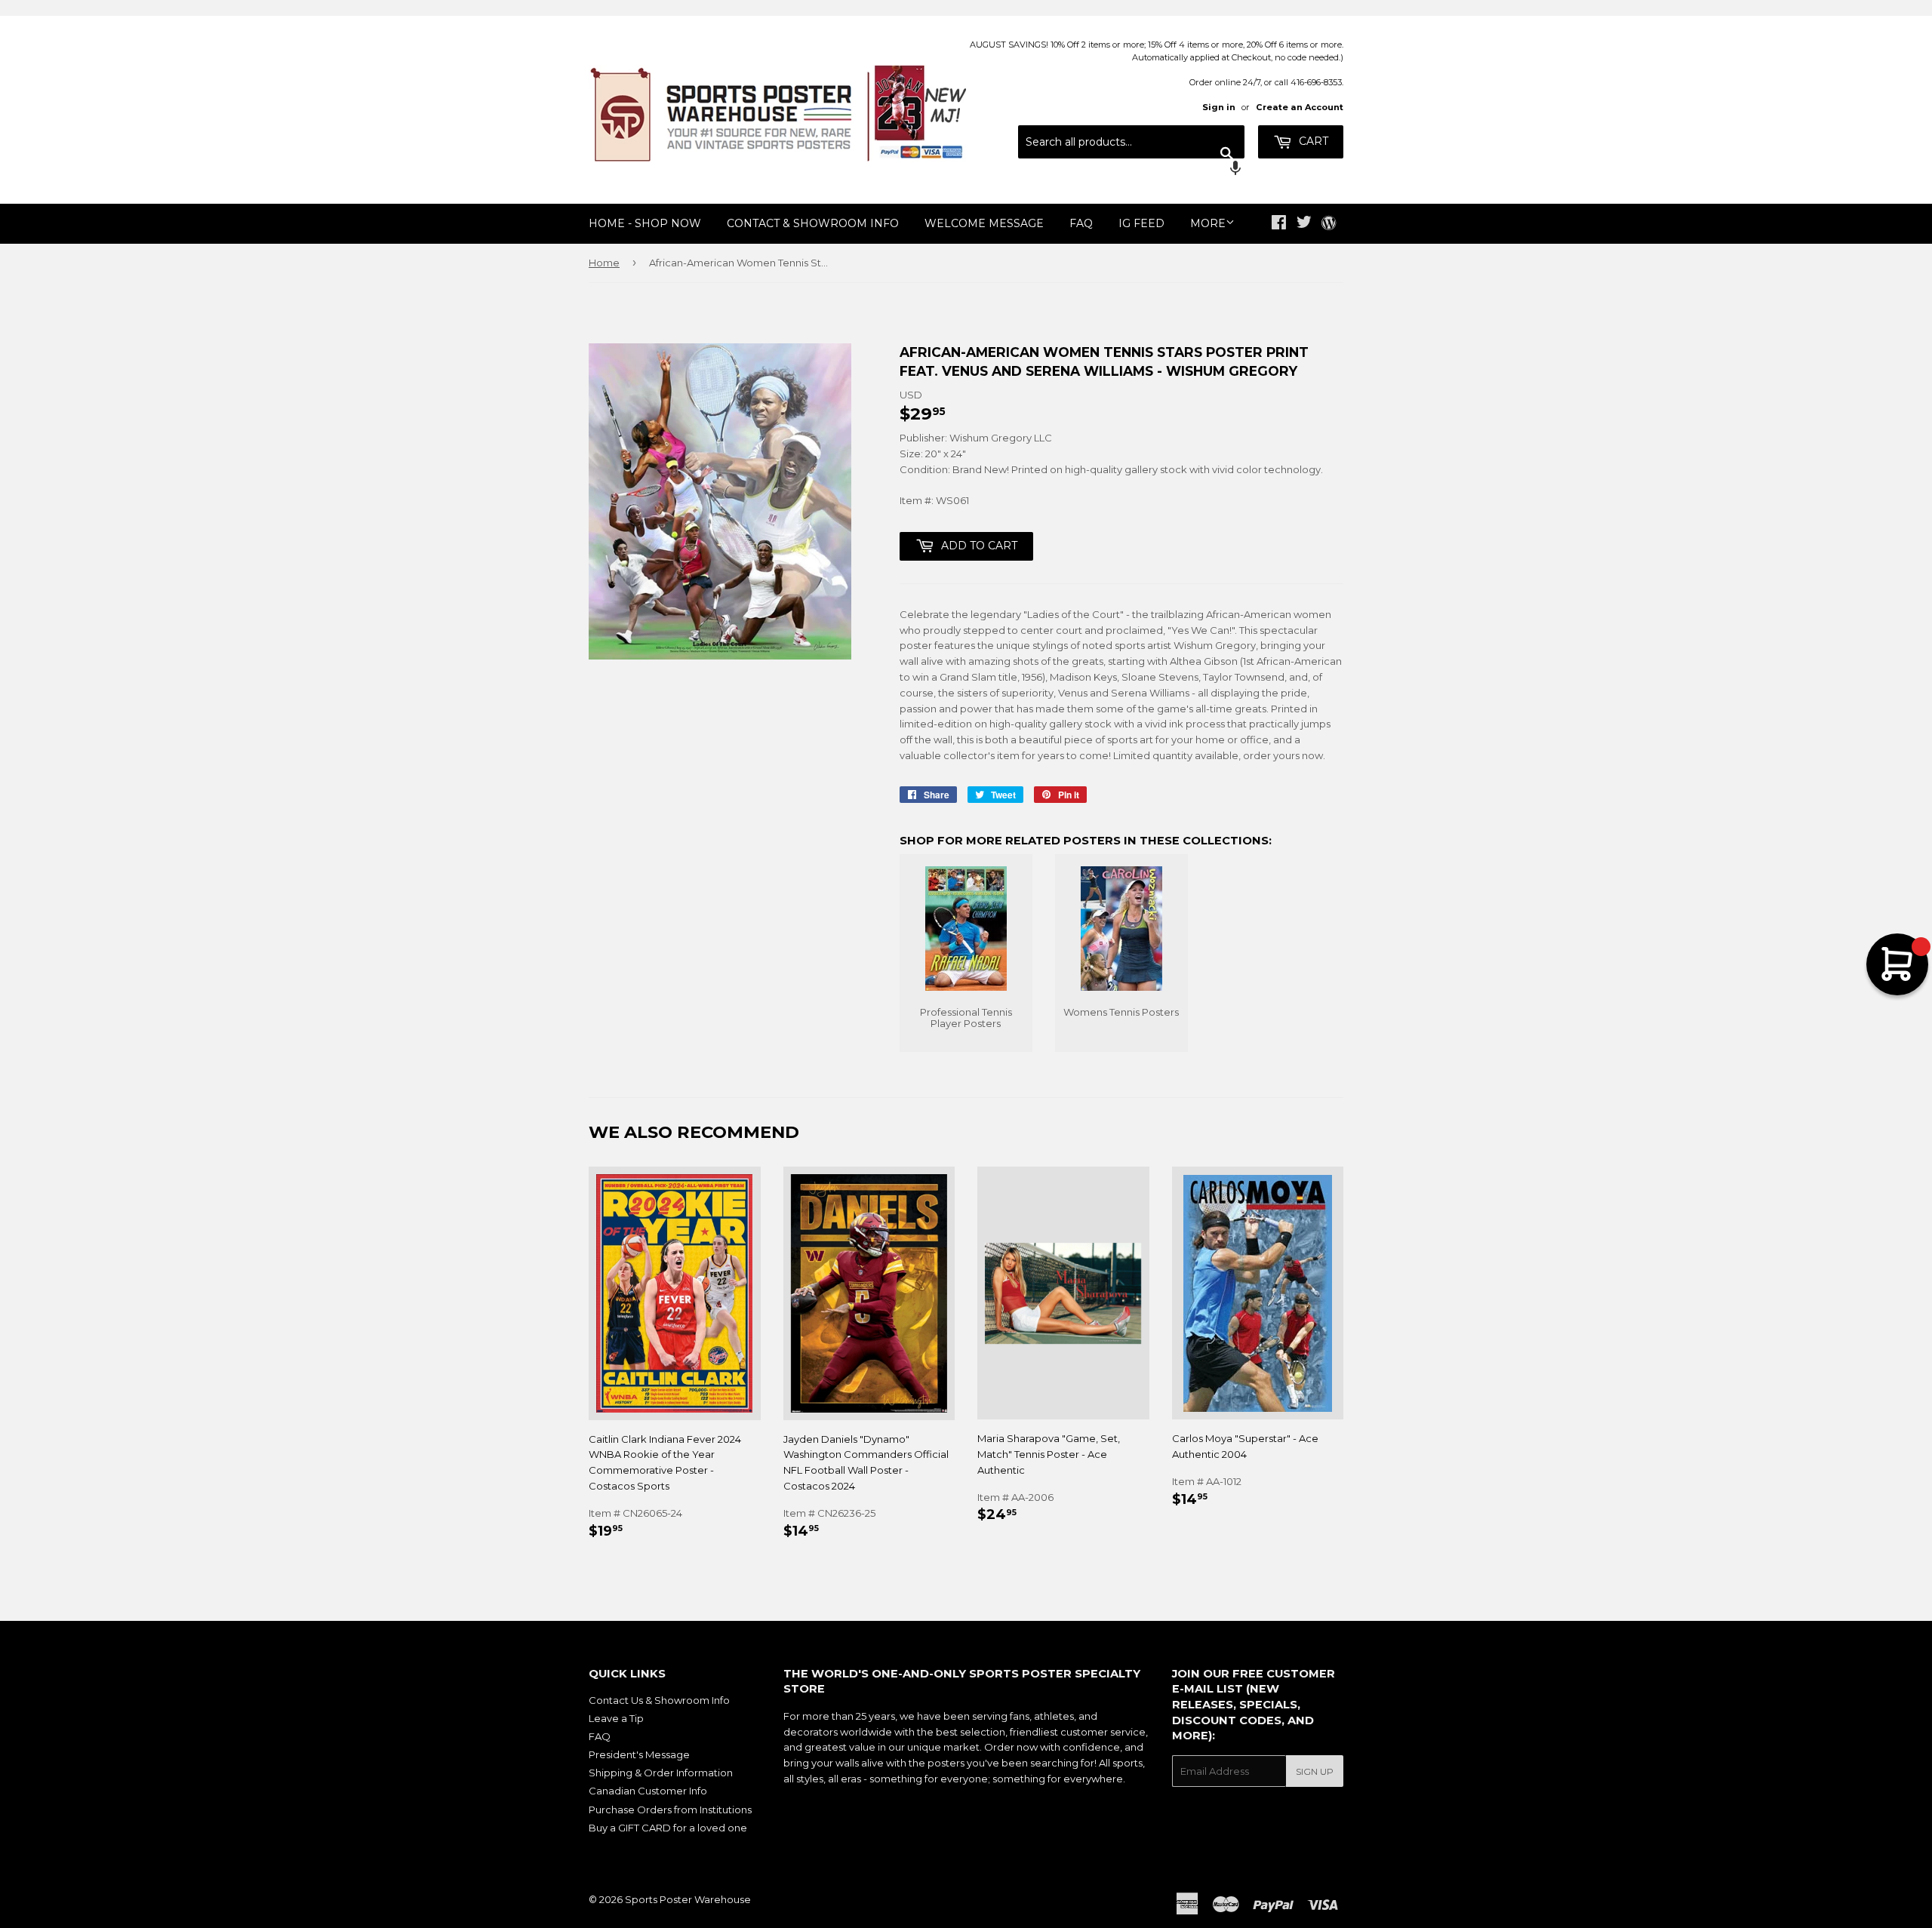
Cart (1312, 141)
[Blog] (1329, 224)
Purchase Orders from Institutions (670, 1810)
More (1208, 223)
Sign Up (1315, 1771)
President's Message (639, 1754)
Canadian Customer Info (648, 1791)
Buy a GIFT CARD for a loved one (668, 1828)
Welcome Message (984, 223)
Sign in (1219, 107)
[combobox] (1131, 142)
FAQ (1081, 223)
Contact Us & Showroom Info (659, 1700)
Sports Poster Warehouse (688, 1899)
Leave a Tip (616, 1718)
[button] (1131, 170)
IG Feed (1141, 223)
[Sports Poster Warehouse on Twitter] (1304, 224)
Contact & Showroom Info (813, 223)
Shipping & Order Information (661, 1773)
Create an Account (1300, 107)
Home (604, 263)
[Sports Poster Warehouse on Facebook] (1279, 224)
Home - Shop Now (645, 223)
